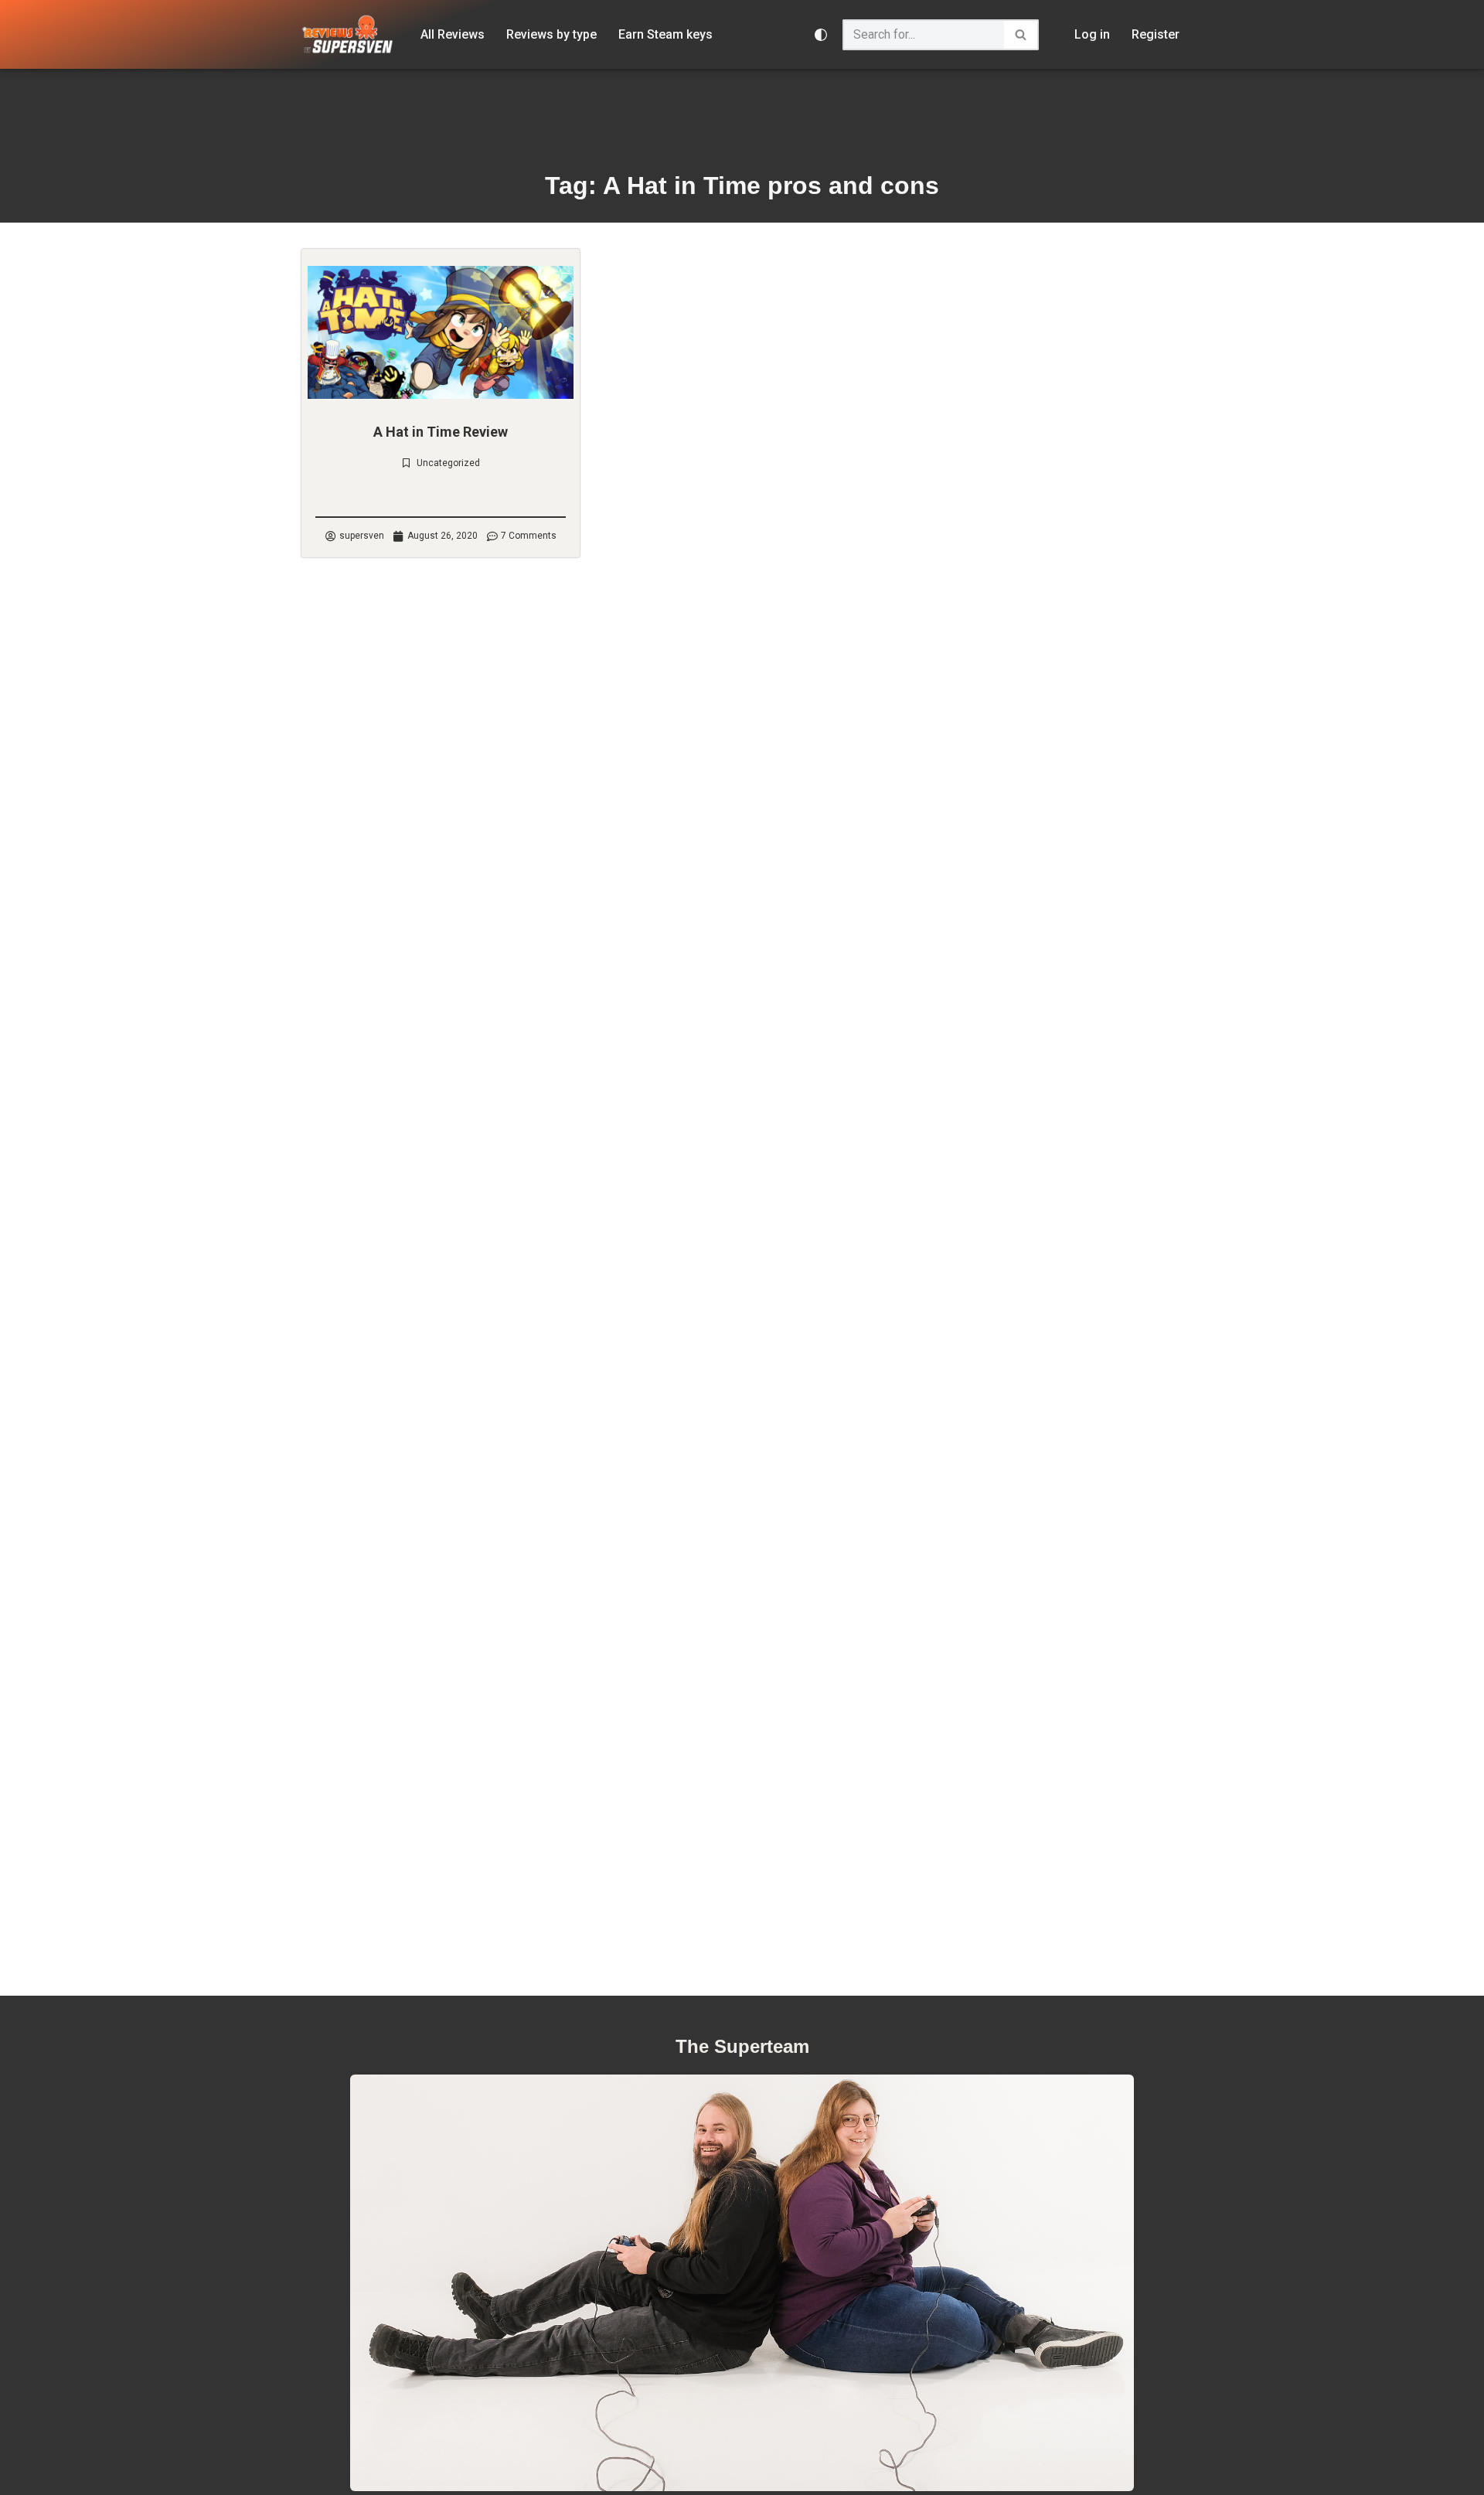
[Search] (1021, 35)
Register (1156, 34)
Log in (1092, 34)
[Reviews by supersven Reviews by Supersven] (348, 34)
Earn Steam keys (665, 34)
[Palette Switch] (821, 35)
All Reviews (453, 34)
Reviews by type (551, 34)
